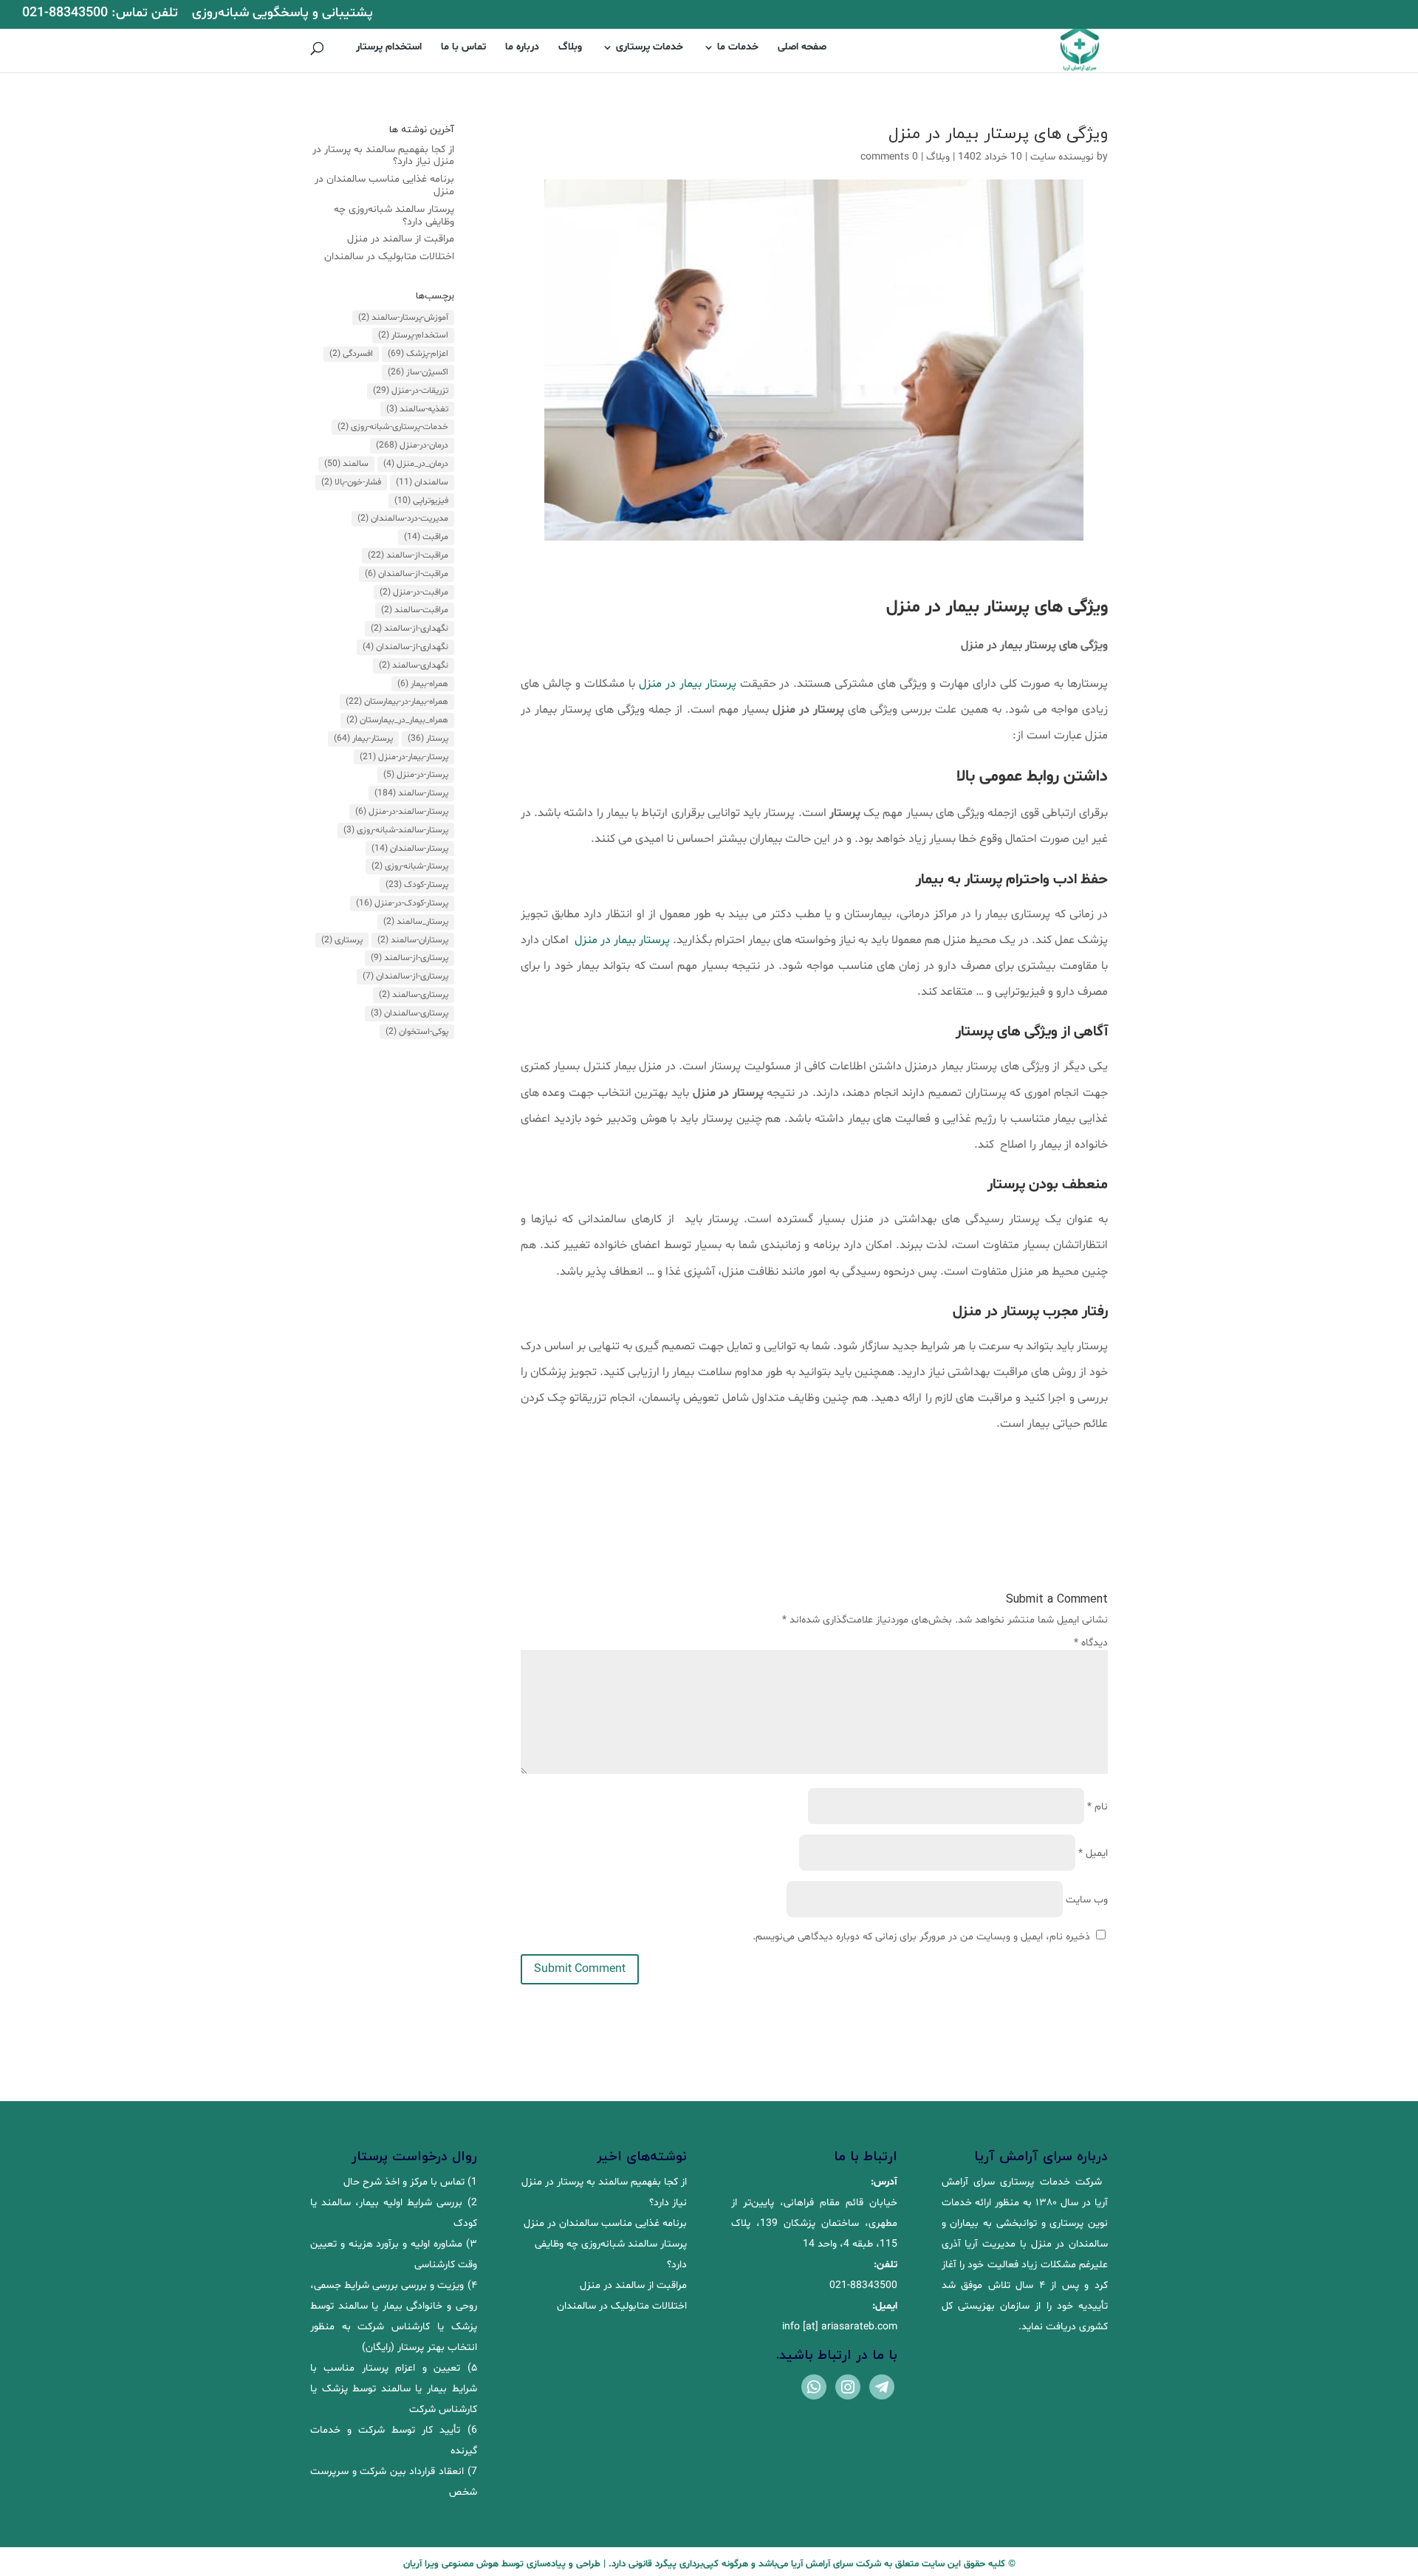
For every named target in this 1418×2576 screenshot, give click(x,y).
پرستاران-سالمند (413, 940)
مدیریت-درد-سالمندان (403, 518)
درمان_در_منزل (416, 464)
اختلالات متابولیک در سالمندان (389, 257)
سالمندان (422, 482)
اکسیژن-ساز (418, 372)
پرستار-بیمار (363, 739)
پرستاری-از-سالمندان (405, 976)
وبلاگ (570, 48)
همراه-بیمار (423, 684)
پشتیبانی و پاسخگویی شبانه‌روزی (282, 14)
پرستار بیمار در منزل (688, 684)
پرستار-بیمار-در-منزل (404, 757)
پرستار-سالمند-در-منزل (402, 812)
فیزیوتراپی (421, 501)
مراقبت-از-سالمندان (407, 574)
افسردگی (351, 354)
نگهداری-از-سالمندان (405, 647)
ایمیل (1093, 1853)
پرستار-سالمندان (410, 849)
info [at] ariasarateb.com (840, 2327)
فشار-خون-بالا (351, 482)
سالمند (346, 464)
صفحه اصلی (802, 48)
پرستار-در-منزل (416, 775)
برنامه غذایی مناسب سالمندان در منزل (384, 185)
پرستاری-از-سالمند (410, 958)
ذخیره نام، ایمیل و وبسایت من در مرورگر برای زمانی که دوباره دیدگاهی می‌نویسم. (921, 1937)
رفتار (1095, 1312)
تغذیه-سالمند (417, 409)
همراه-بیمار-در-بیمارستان (397, 702)
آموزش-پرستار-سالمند (403, 318)
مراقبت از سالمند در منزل (401, 239)
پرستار (428, 739)
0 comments (889, 157)
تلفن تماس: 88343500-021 (100, 14)
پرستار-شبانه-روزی (410, 866)
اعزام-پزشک (418, 354)
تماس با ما (463, 48)
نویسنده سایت (1062, 157)
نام (1097, 1807)
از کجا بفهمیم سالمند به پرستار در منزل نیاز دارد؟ (383, 156)
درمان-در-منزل (412, 445)
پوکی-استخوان (417, 1032)
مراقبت (426, 537)
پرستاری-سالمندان (410, 1013)
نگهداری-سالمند (414, 665)
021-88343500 (863, 2285)
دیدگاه (1091, 1643)
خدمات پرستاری (650, 48)
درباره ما (522, 48)
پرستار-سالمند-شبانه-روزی (396, 830)
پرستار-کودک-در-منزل (402, 903)
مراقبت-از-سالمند (408, 555)
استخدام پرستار (389, 48)
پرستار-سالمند (411, 793)
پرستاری (342, 940)
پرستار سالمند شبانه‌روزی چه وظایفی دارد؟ (394, 216)
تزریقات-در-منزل (411, 391)
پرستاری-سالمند (414, 995)
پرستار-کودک (417, 885)
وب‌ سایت (1087, 1900)
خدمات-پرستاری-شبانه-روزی (393, 427)
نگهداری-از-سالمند (410, 628)
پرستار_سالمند (416, 922)
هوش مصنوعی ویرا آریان (451, 2564)
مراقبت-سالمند (415, 610)
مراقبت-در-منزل (414, 592)
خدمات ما (738, 48)
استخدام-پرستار (413, 335)
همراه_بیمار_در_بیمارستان (397, 720)
